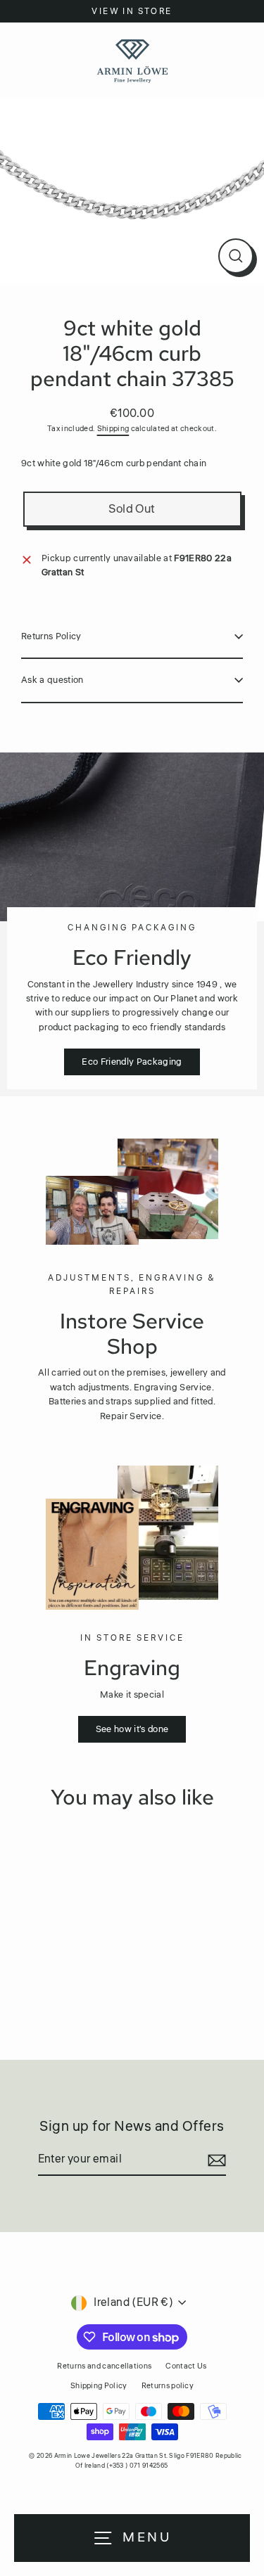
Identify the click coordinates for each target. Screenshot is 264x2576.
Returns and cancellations (104, 2366)
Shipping (113, 429)
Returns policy (168, 2386)
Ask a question (52, 680)
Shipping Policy (99, 2386)
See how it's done (132, 1729)
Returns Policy (51, 636)
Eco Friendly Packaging (132, 1062)
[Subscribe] (215, 2160)
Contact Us (186, 2366)
